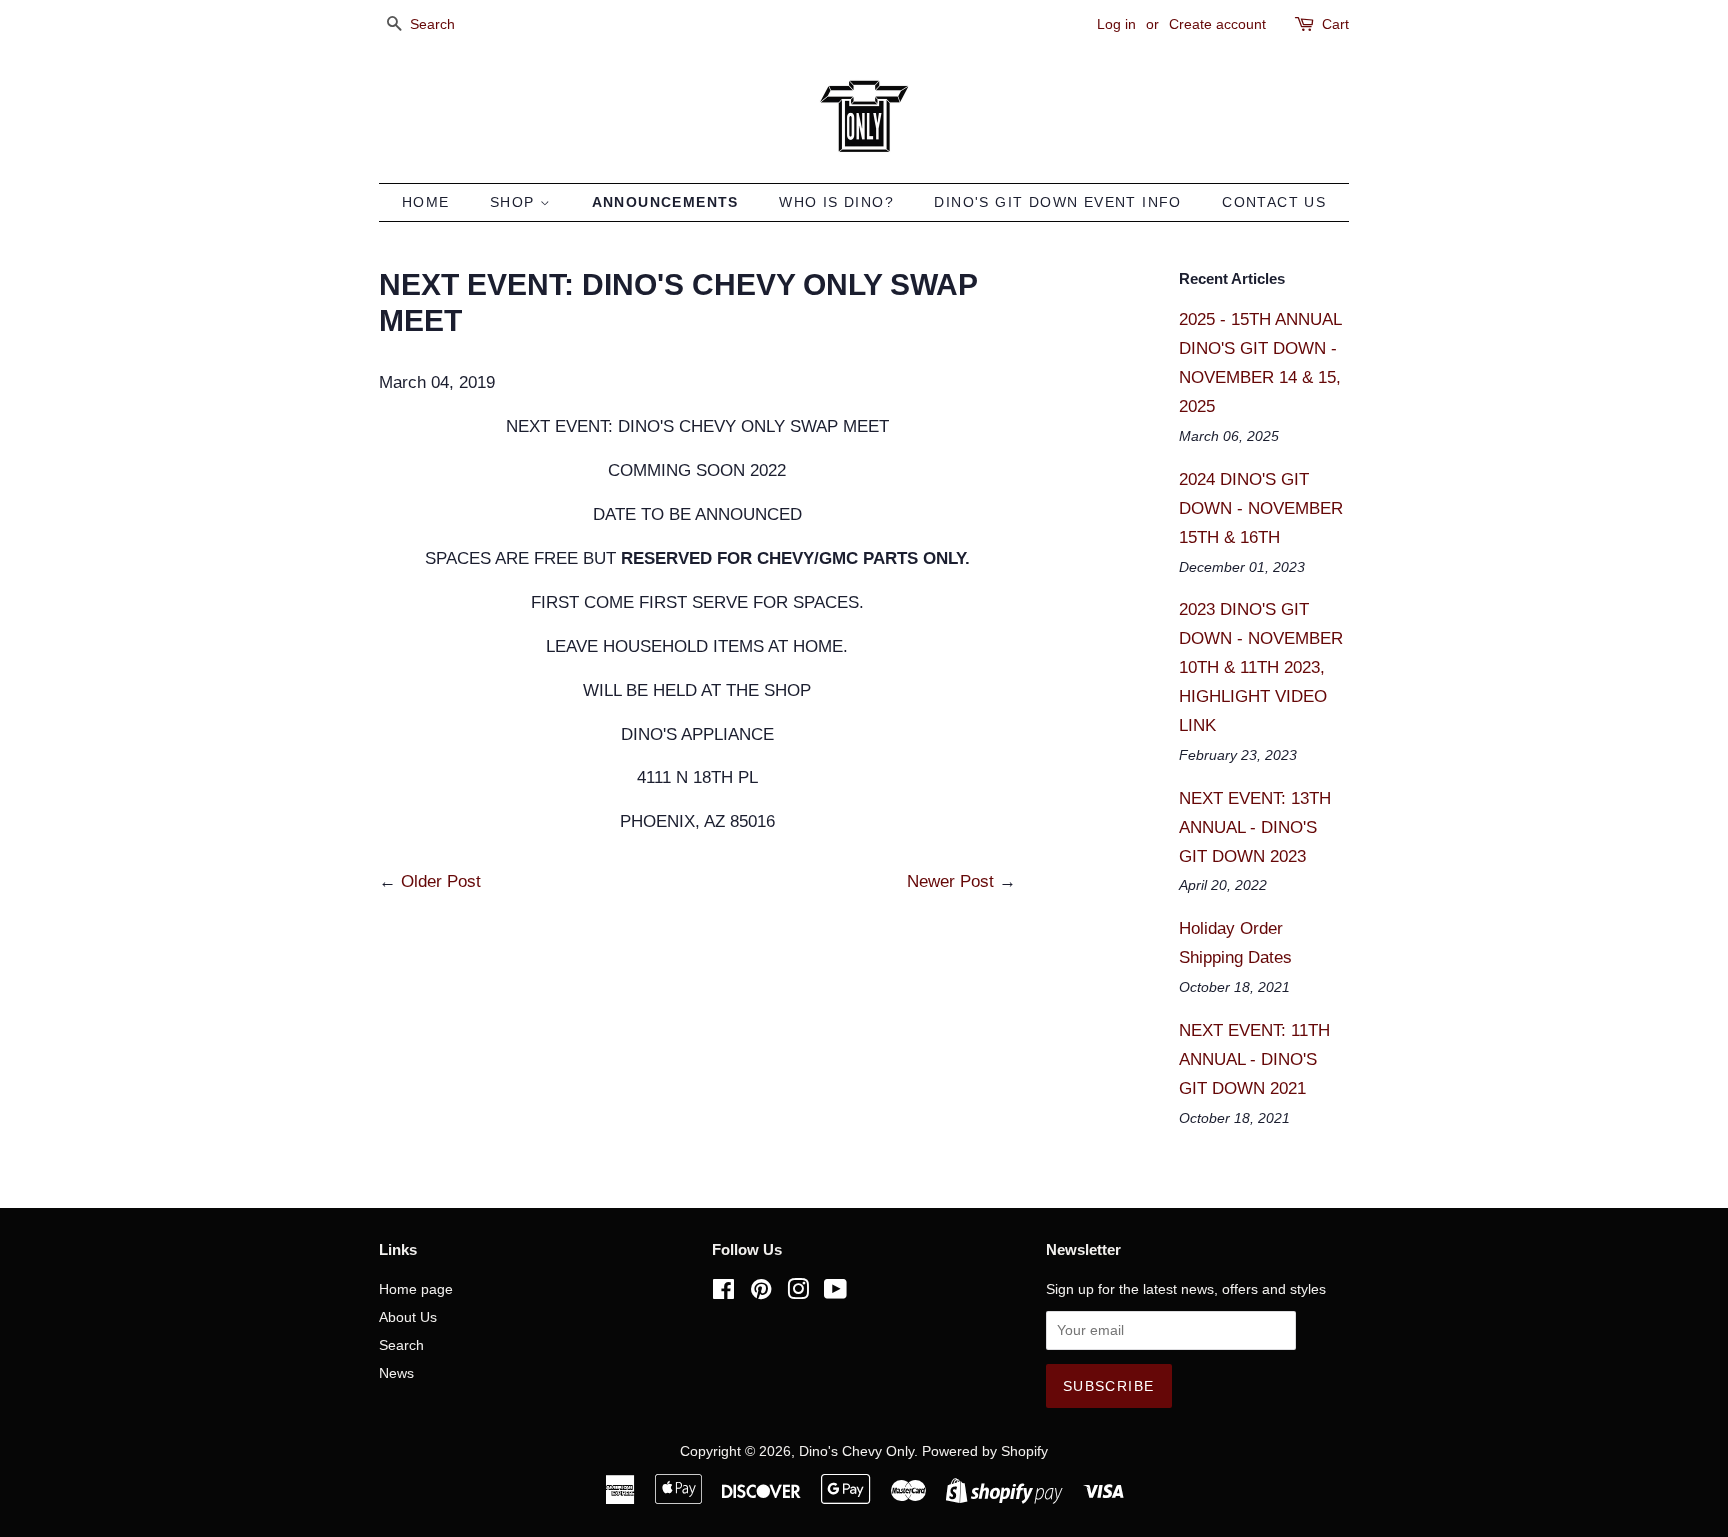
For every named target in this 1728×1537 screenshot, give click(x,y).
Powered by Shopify (985, 1451)
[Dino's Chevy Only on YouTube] (835, 1293)
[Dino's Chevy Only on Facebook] (723, 1293)
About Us (408, 1317)
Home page (416, 1289)
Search (401, 1345)
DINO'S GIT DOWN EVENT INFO (1057, 202)
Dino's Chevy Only (856, 1451)
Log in (1116, 24)
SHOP (515, 202)
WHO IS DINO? (836, 202)
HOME (426, 202)
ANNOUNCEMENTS (665, 202)
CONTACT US (1274, 202)
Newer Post (950, 881)
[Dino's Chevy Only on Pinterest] (761, 1293)
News (396, 1373)
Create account (1217, 24)
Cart (1335, 24)
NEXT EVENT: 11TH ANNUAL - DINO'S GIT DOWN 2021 (1254, 1059)
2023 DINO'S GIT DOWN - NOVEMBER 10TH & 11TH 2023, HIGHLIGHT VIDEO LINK (1261, 667)
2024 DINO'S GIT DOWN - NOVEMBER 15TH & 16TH (1261, 508)
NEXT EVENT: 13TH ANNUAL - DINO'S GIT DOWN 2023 (1255, 827)
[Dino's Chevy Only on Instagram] (798, 1293)
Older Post (441, 881)
